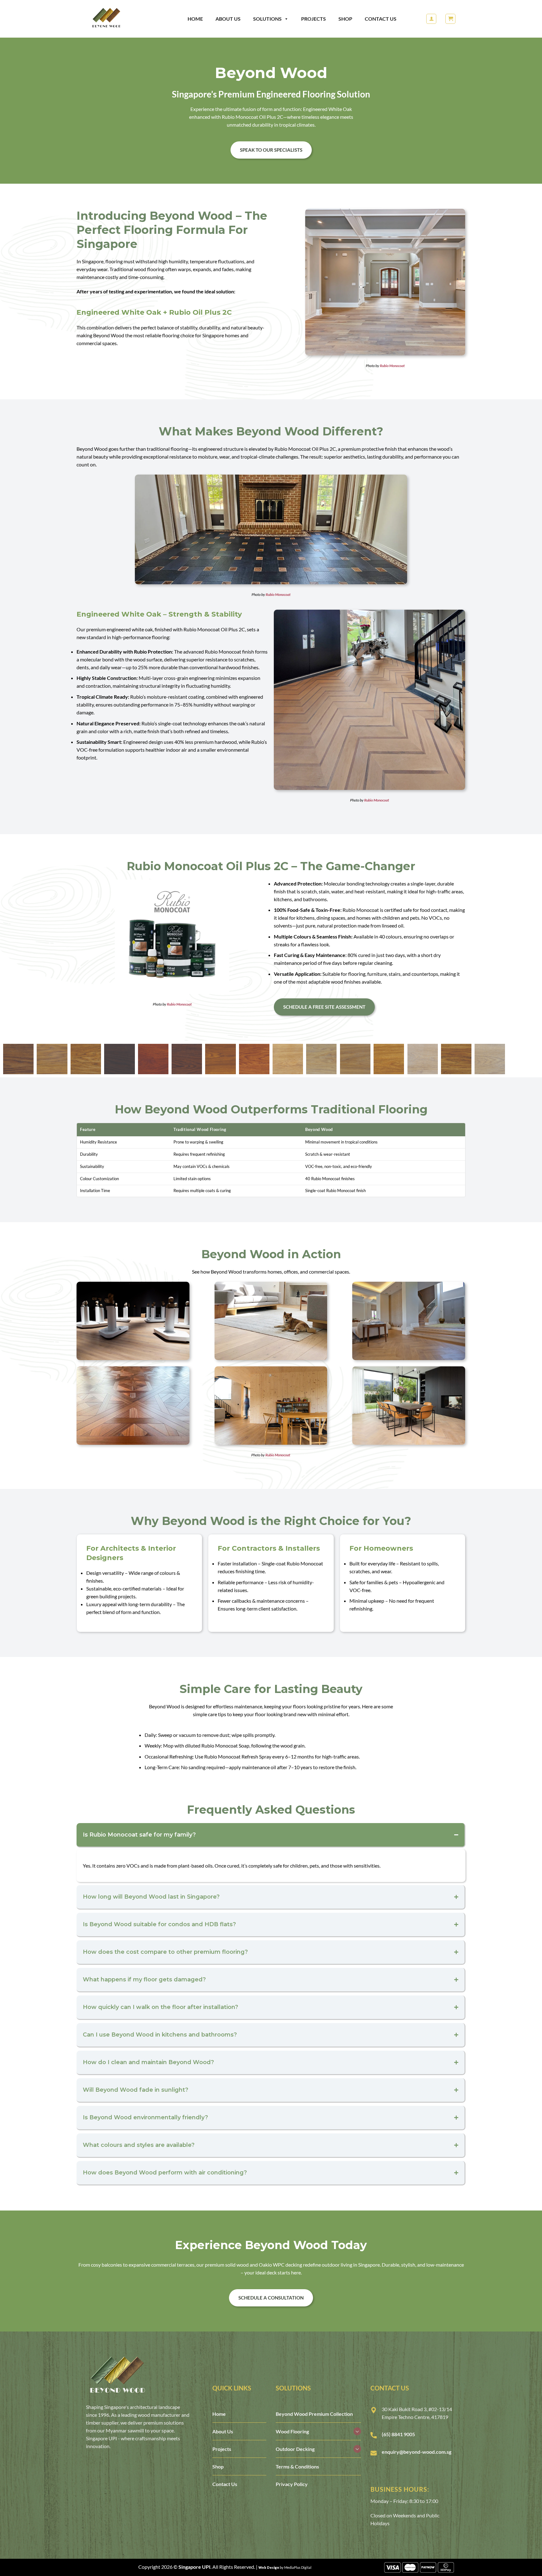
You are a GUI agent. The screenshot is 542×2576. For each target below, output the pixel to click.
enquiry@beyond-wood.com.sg (417, 2452)
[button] (431, 19)
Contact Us (381, 19)
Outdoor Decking (295, 2449)
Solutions (267, 19)
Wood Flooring (292, 2431)
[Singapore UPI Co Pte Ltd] (117, 19)
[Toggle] (357, 2431)
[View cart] (450, 19)
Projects (314, 19)
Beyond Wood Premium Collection (314, 2414)
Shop (345, 19)
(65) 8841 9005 (398, 2434)
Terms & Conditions (297, 2466)
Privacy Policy (292, 2484)
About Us (228, 19)
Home (195, 19)
